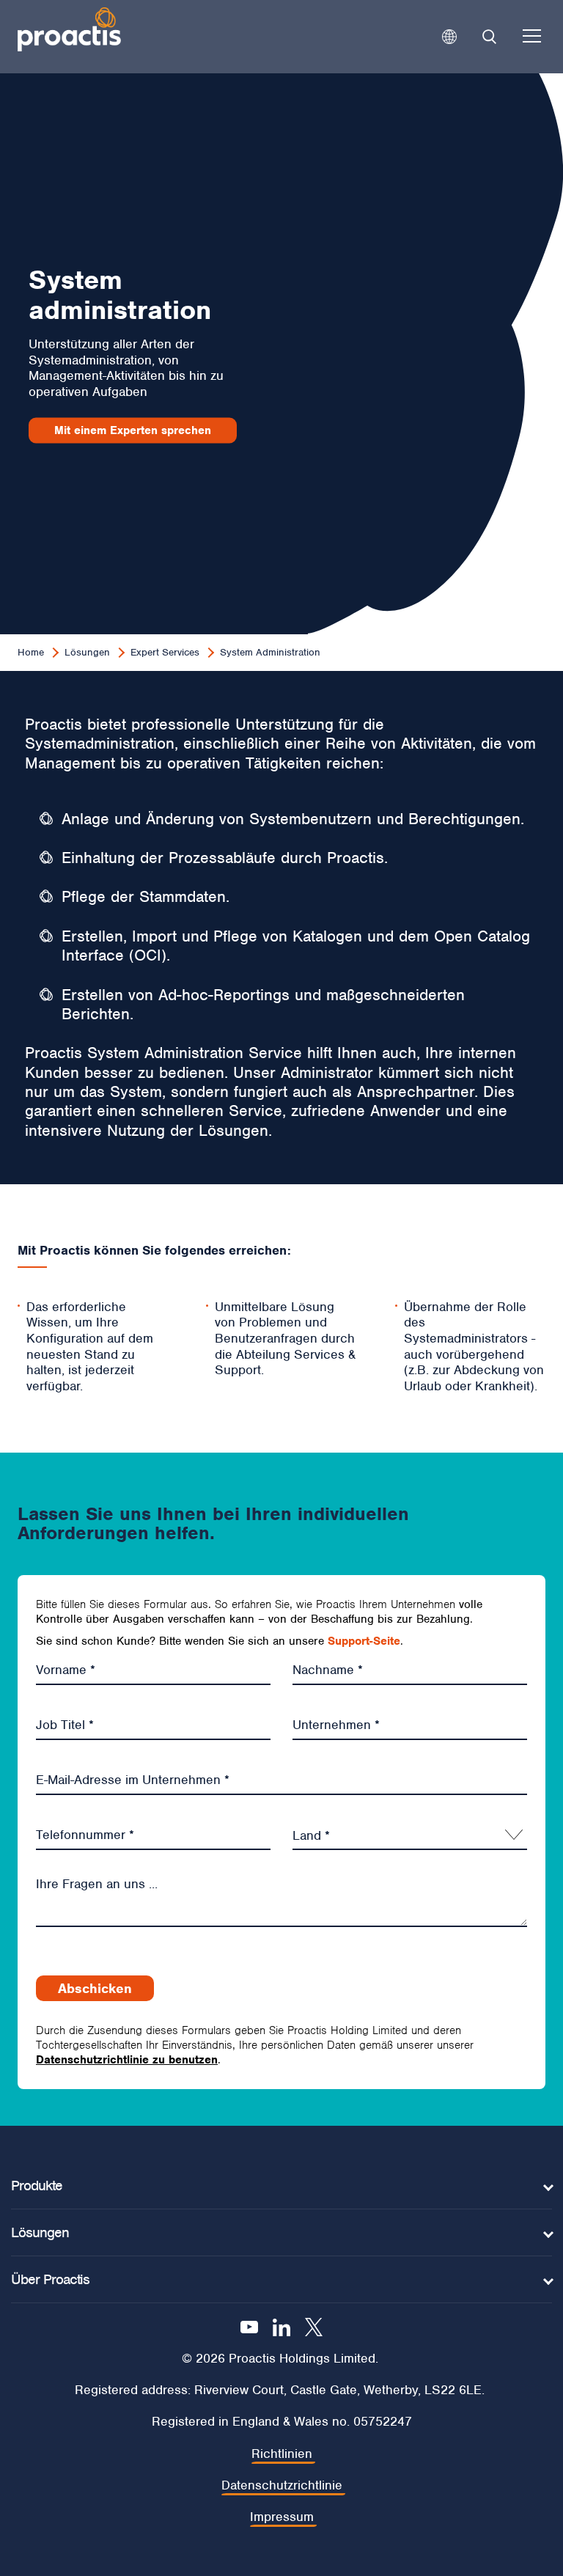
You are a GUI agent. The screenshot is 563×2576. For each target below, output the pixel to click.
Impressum (282, 2517)
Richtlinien (282, 2454)
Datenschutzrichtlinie (282, 2485)
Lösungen (87, 652)
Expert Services (165, 652)
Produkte (37, 2186)
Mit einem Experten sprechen (133, 430)
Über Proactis (50, 2279)
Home (31, 652)
